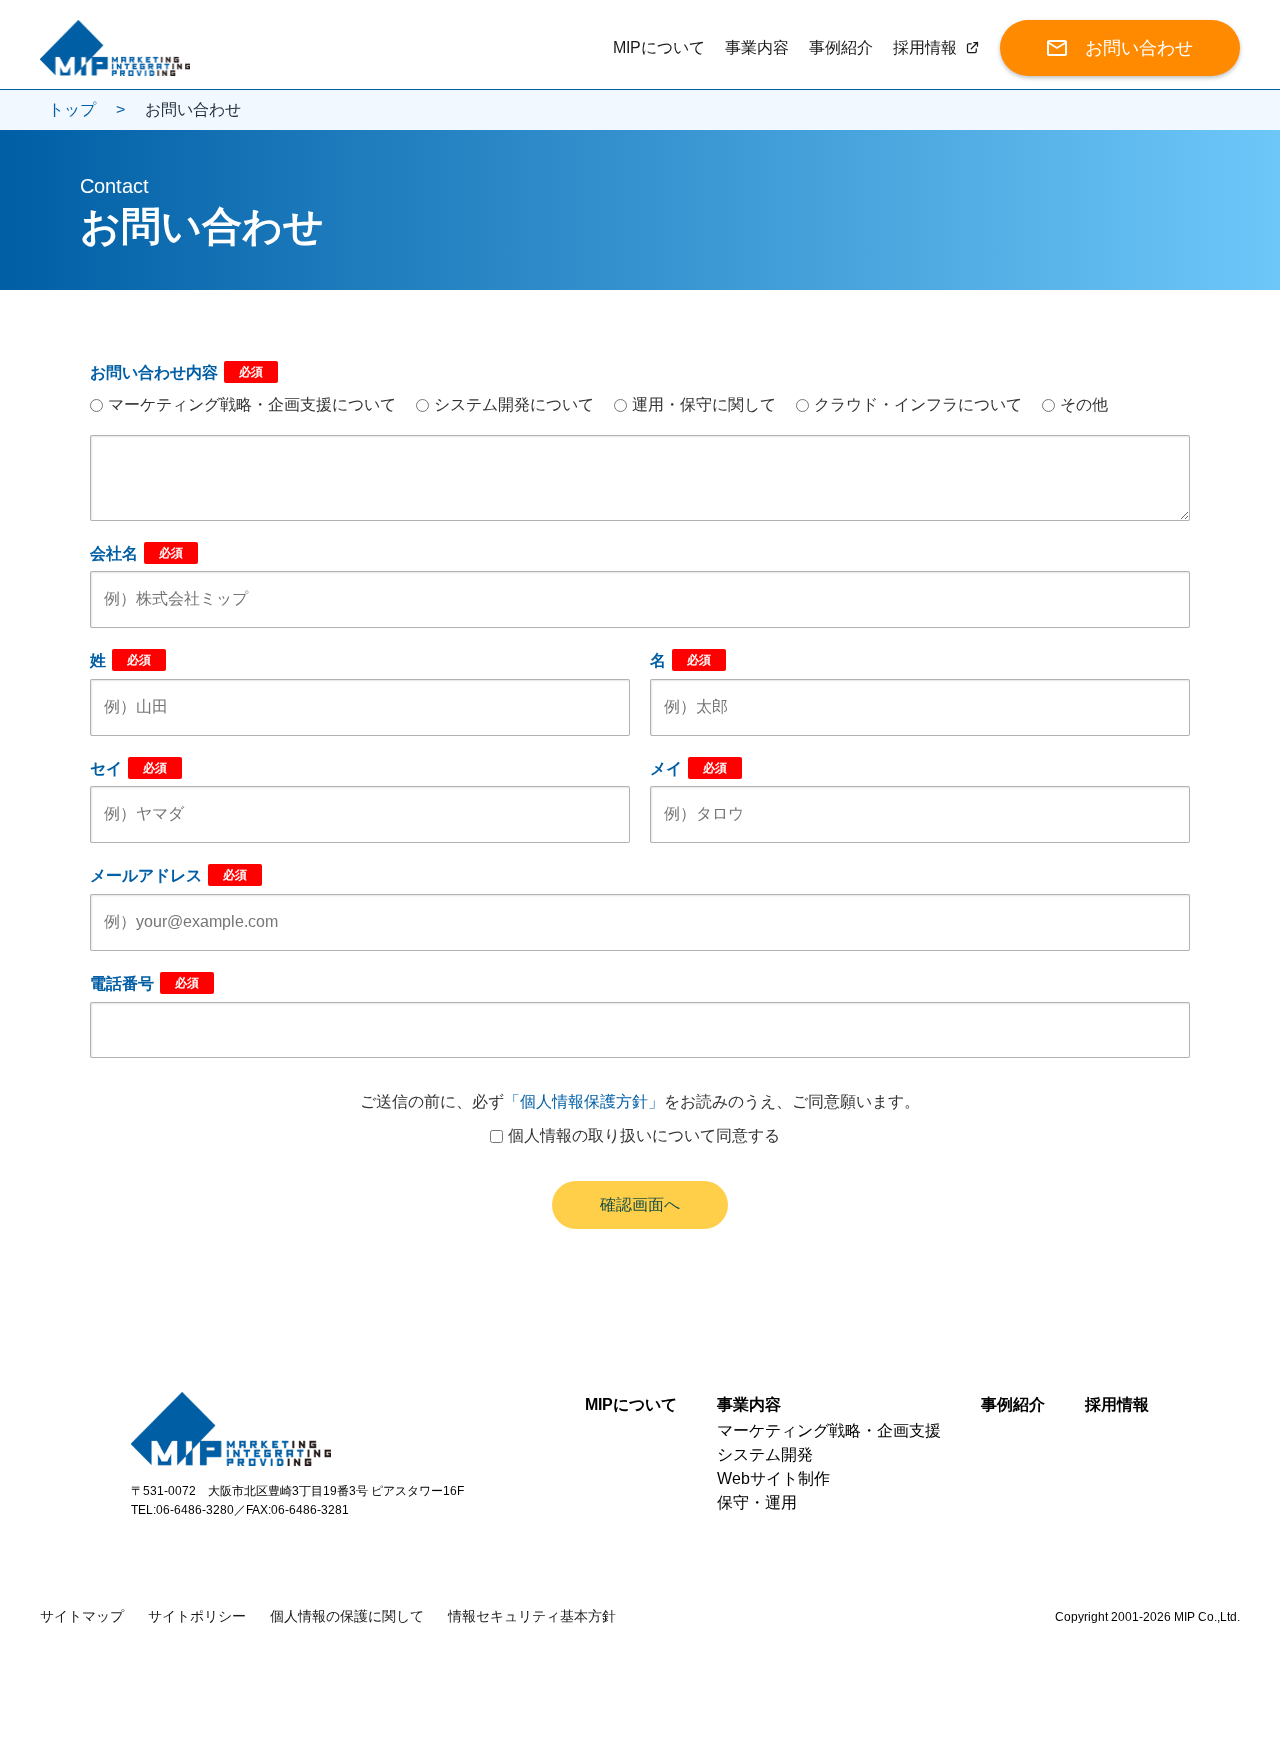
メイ (688, 768)
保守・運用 (757, 1502)
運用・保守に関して (704, 404)
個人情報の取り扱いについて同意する (644, 1135)
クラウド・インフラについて (918, 404)
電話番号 (144, 983)
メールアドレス (168, 875)
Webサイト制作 (773, 1478)
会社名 (136, 553)
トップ (72, 109)
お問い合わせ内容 (176, 372)
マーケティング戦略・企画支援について (252, 404)
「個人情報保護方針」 (584, 1101)
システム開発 (765, 1454)
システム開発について (514, 404)
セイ (128, 768)
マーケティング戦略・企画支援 (829, 1430)
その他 (1084, 404)
